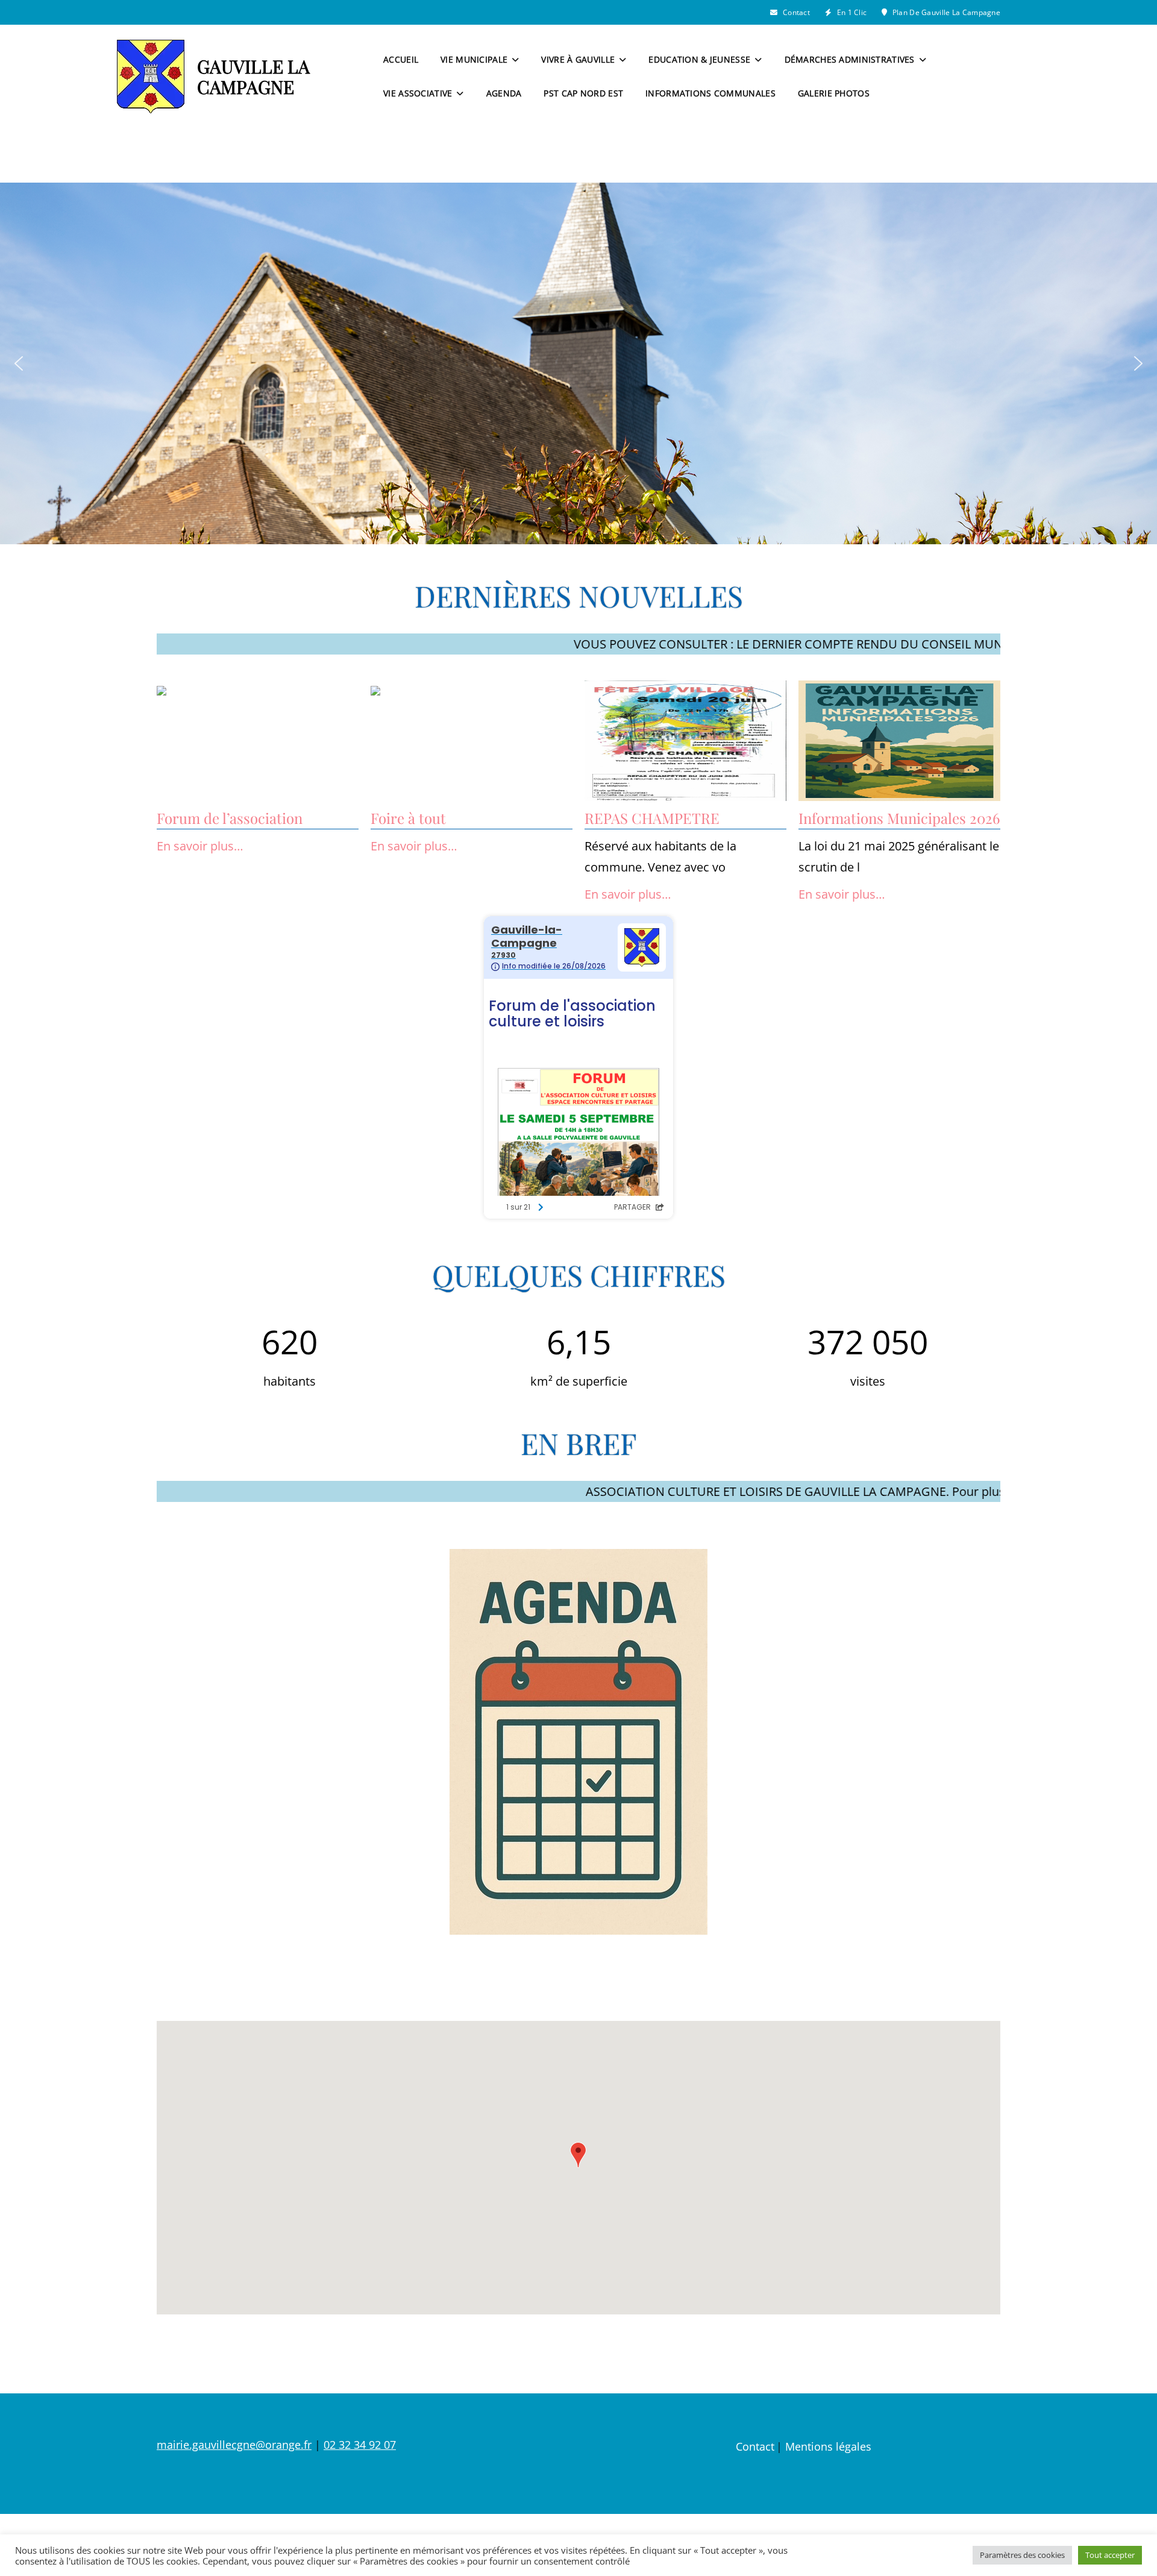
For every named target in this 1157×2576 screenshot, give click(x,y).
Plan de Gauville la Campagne (945, 12)
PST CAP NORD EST (583, 93)
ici (911, 644)
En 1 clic (851, 12)
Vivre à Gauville (578, 59)
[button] (19, 363)
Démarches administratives (850, 59)
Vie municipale (474, 59)
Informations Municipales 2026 (899, 818)
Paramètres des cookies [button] (1022, 2555)
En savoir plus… (200, 846)
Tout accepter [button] (1110, 2555)
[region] (578, 363)
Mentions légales (828, 2446)
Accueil (401, 59)
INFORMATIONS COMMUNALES (710, 93)
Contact (795, 12)
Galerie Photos (834, 93)
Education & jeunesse (699, 59)
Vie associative (418, 93)
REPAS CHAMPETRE (652, 818)
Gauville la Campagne (253, 77)
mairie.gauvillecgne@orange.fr (234, 2445)
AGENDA (504, 93)
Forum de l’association (230, 818)
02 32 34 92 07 (360, 2445)
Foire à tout (408, 818)
